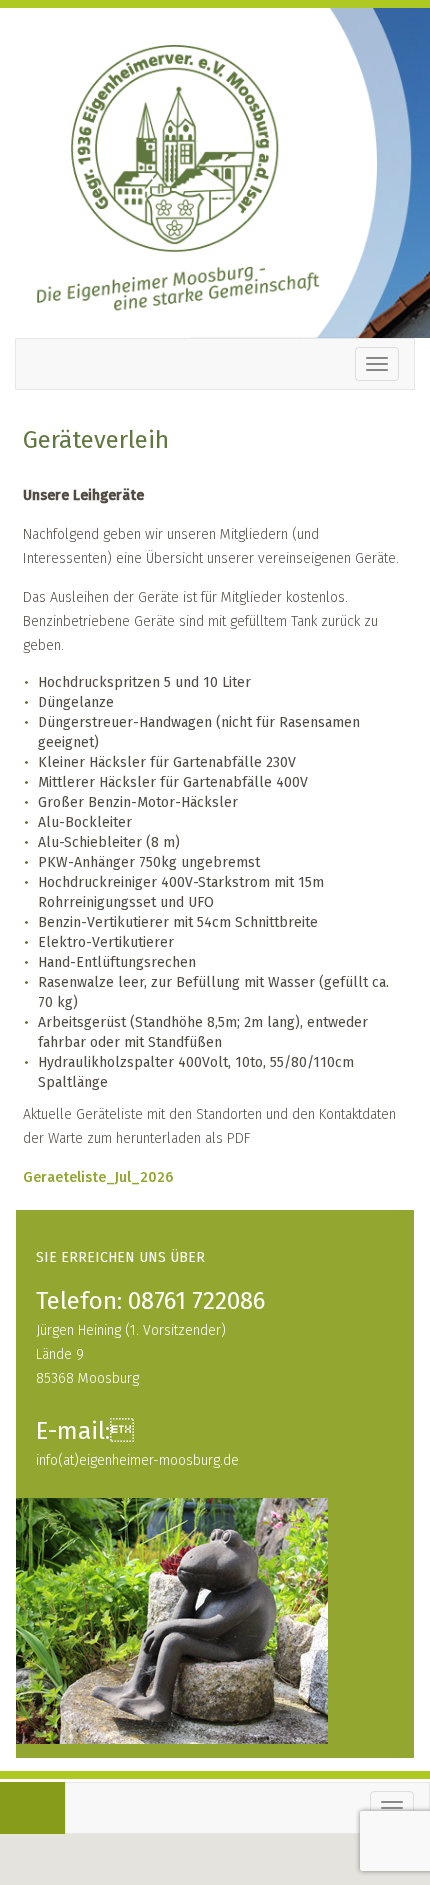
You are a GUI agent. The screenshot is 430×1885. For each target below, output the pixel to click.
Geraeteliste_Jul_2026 (98, 1177)
